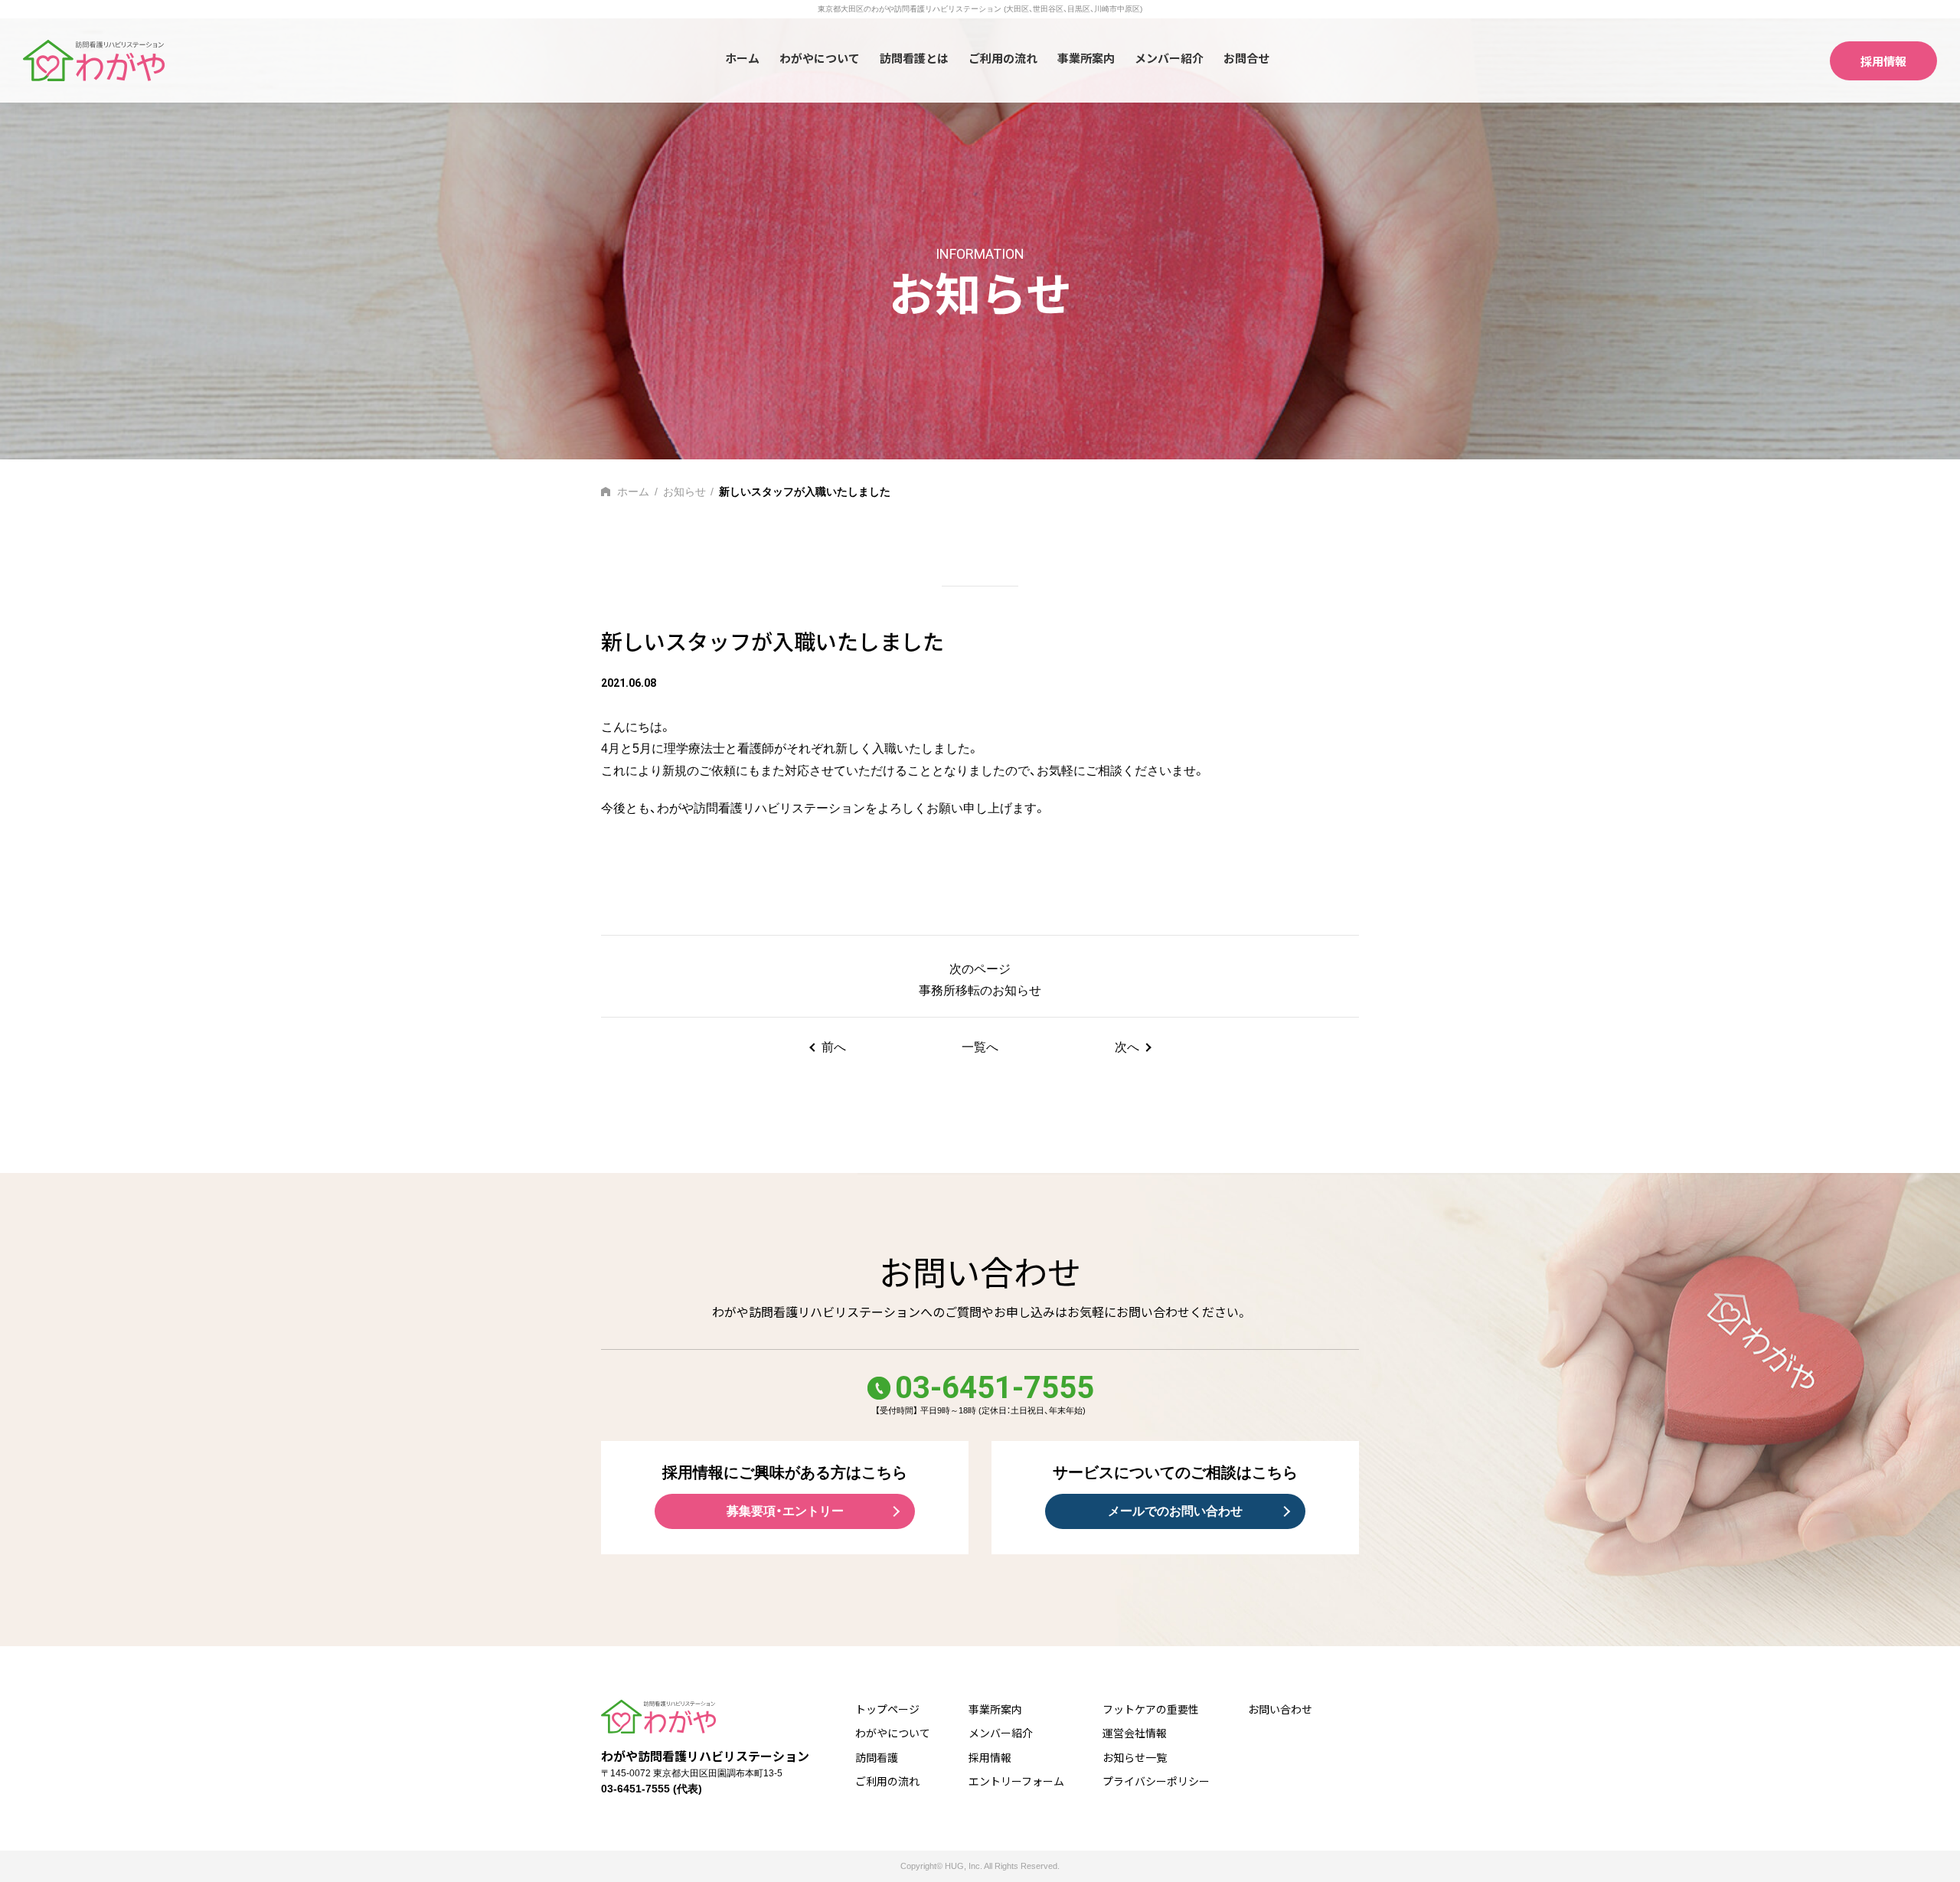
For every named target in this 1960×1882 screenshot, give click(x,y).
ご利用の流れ (1003, 58)
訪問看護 (877, 1757)
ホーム (742, 58)
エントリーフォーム (1016, 1781)
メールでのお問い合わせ (1175, 1511)
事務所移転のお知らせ (980, 990)
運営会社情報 (1135, 1733)
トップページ (887, 1709)
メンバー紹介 (1169, 58)
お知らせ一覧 (1135, 1757)
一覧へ (980, 1047)
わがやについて (820, 58)
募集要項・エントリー (785, 1511)
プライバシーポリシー (1156, 1781)
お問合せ (1246, 58)
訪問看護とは (914, 58)
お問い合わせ (1280, 1709)
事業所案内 (1086, 58)
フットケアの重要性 (1151, 1709)
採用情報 (1883, 61)
